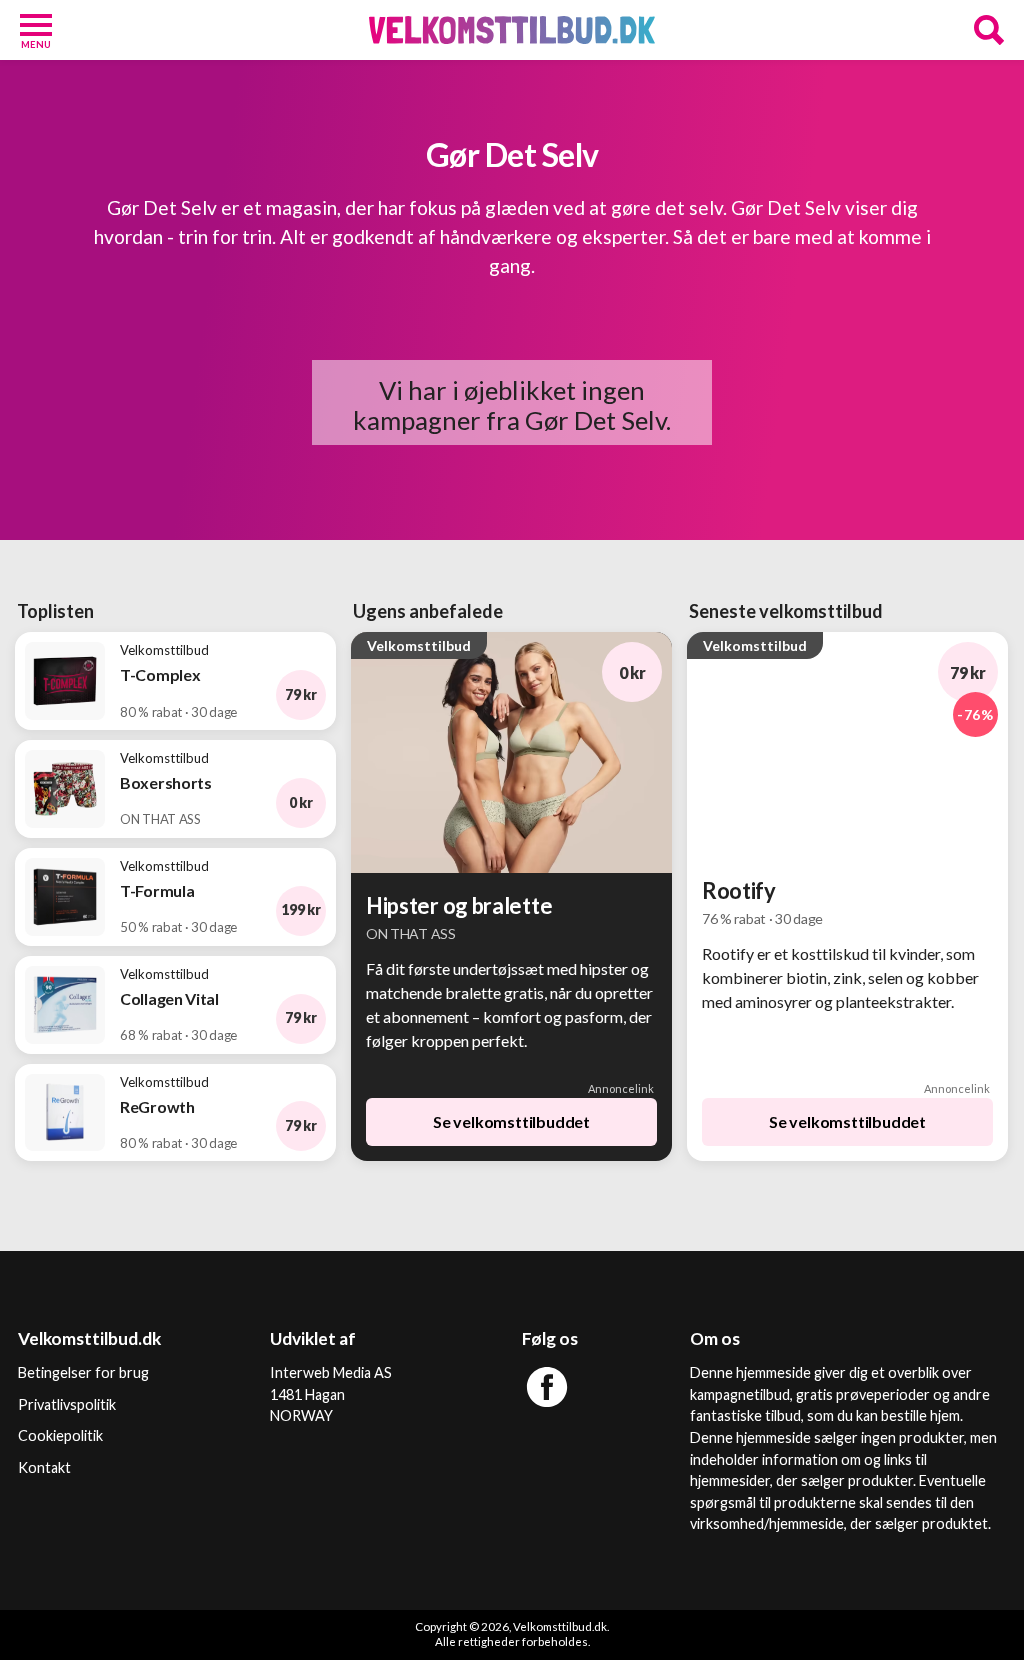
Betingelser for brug (83, 1372)
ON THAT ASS (411, 933)
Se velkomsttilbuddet (511, 1121)
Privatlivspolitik (67, 1404)
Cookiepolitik (60, 1435)
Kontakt (44, 1467)
